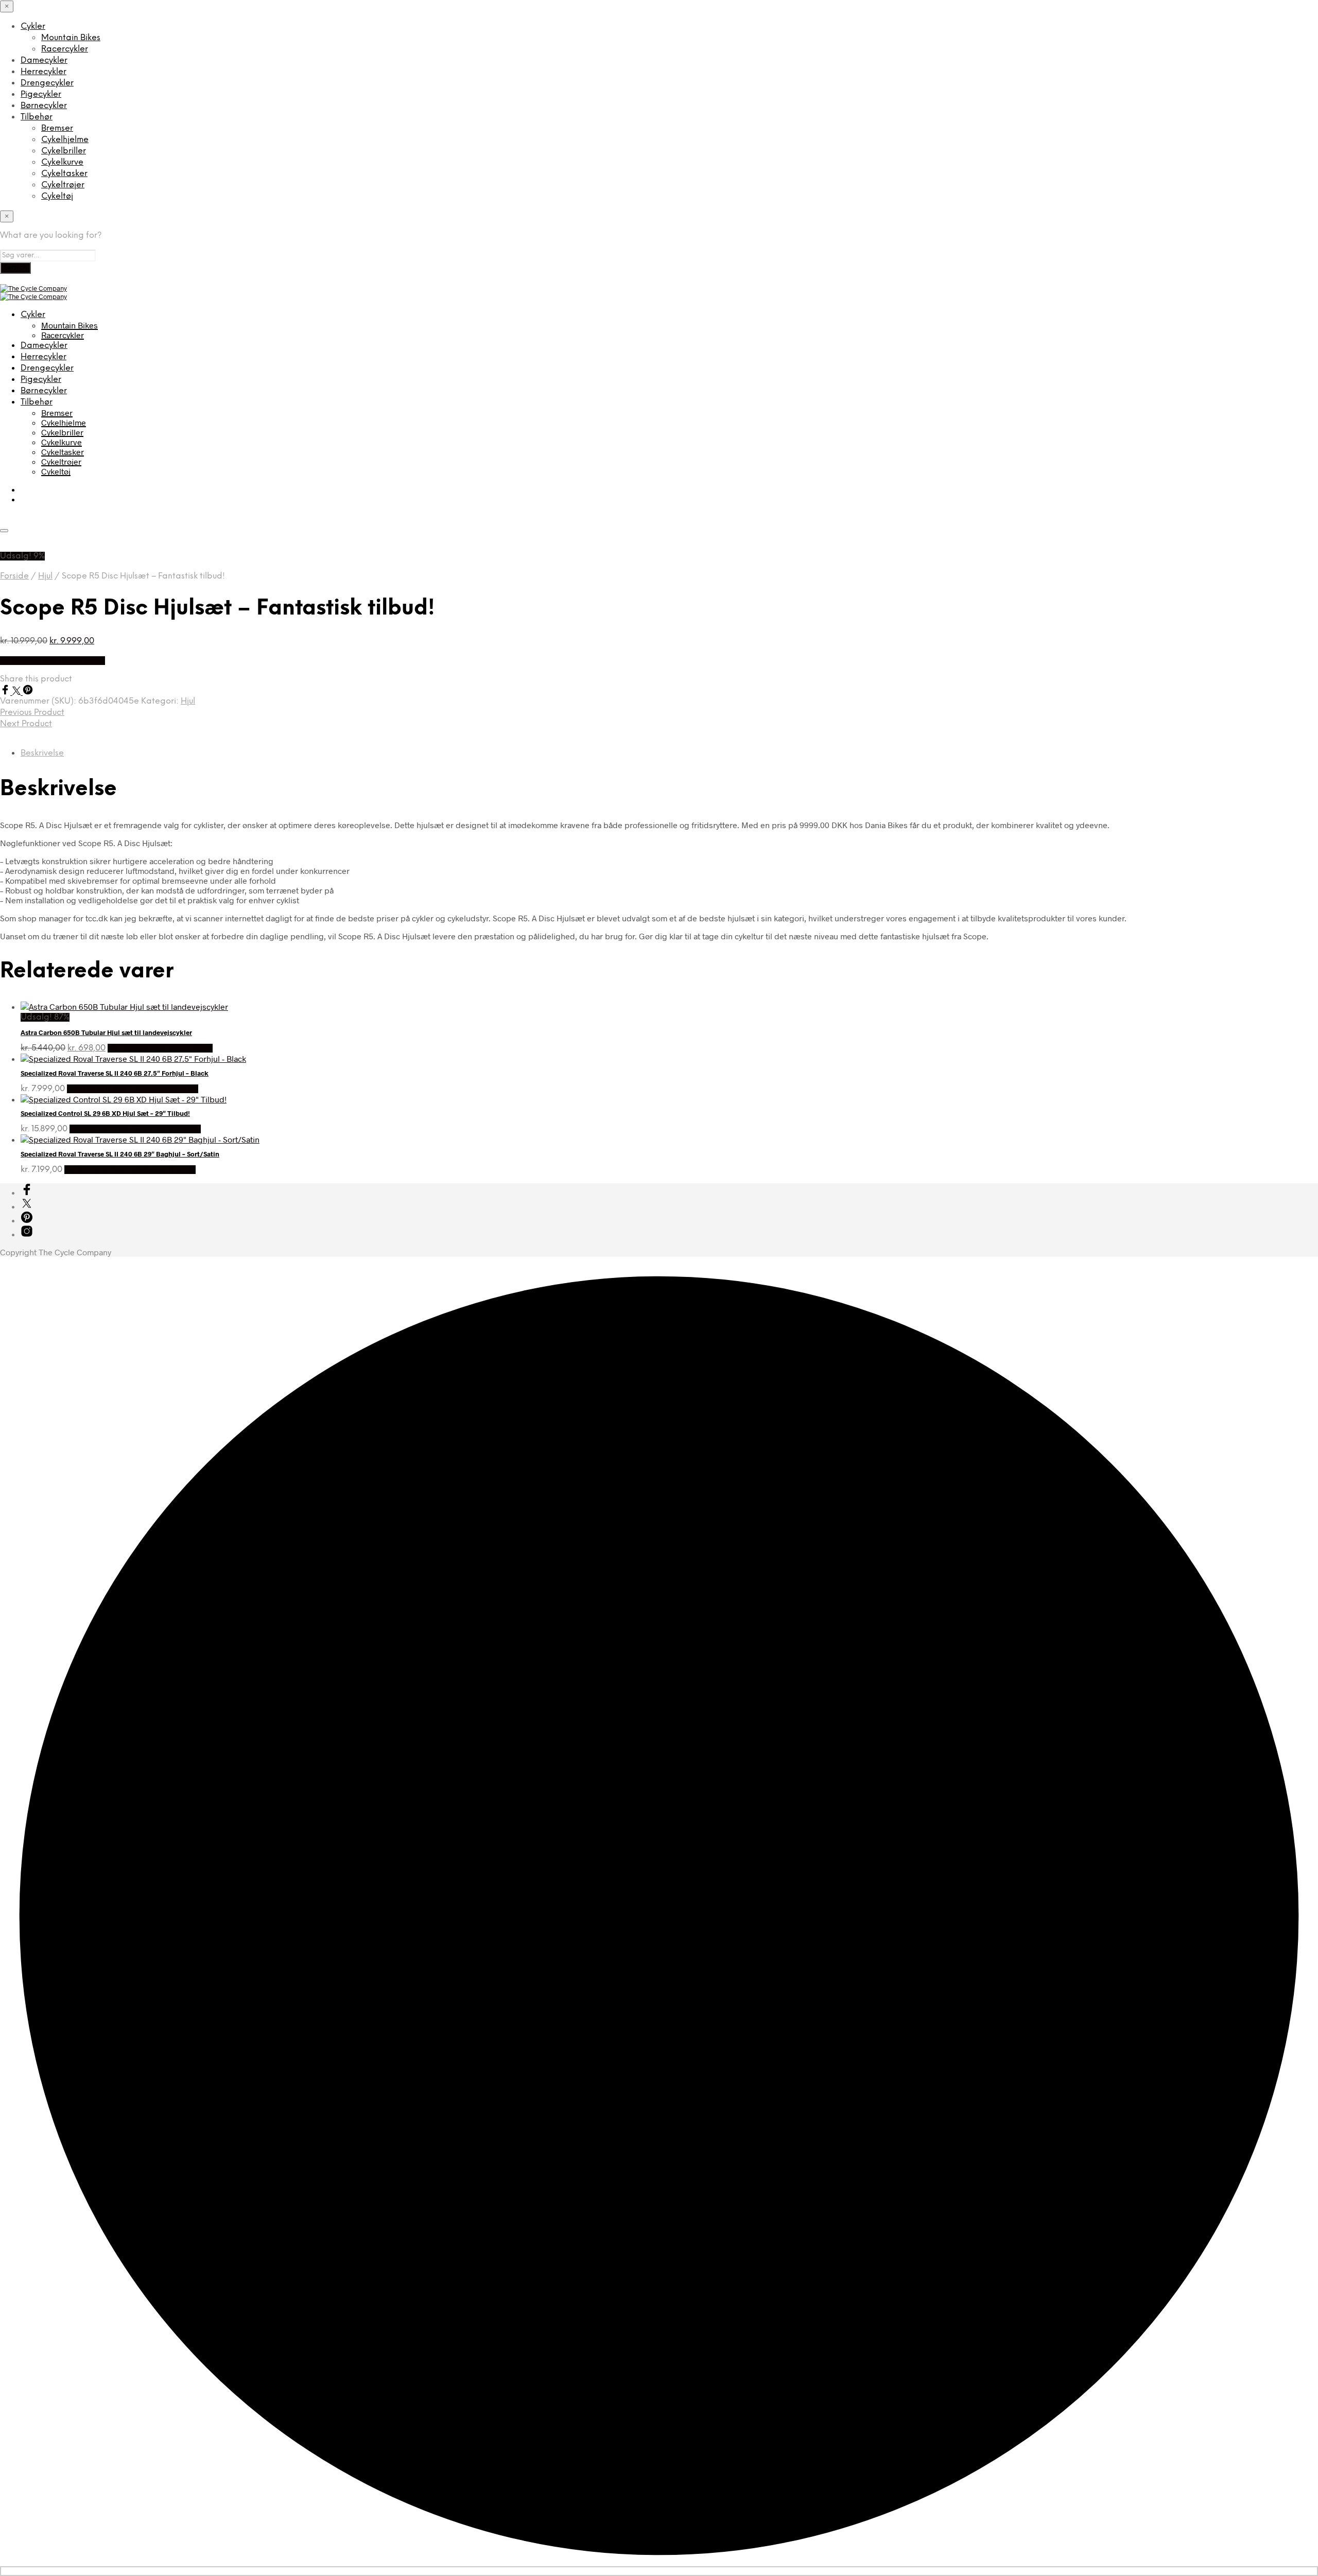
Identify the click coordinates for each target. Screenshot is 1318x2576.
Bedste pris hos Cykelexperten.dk (133, 1089)
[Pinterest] (28, 691)
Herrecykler (44, 72)
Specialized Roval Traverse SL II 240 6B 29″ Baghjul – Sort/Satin (120, 1154)
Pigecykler (41, 94)
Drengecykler (47, 83)
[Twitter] (18, 691)
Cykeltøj (57, 196)
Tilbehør (37, 117)
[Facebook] (6, 691)
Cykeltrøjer (63, 185)
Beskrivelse (42, 753)
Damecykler (44, 60)
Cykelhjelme (65, 140)
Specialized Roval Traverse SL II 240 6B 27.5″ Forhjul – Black (115, 1073)
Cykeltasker (64, 174)
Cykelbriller (64, 151)
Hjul (45, 576)
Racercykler (65, 49)
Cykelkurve (62, 162)
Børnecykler (44, 106)
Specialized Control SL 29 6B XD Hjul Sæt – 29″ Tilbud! (105, 1113)
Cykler (33, 27)
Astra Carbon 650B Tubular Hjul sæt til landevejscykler (106, 1032)
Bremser (57, 128)
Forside (14, 576)
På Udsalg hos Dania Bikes (53, 661)
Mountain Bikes (71, 38)
